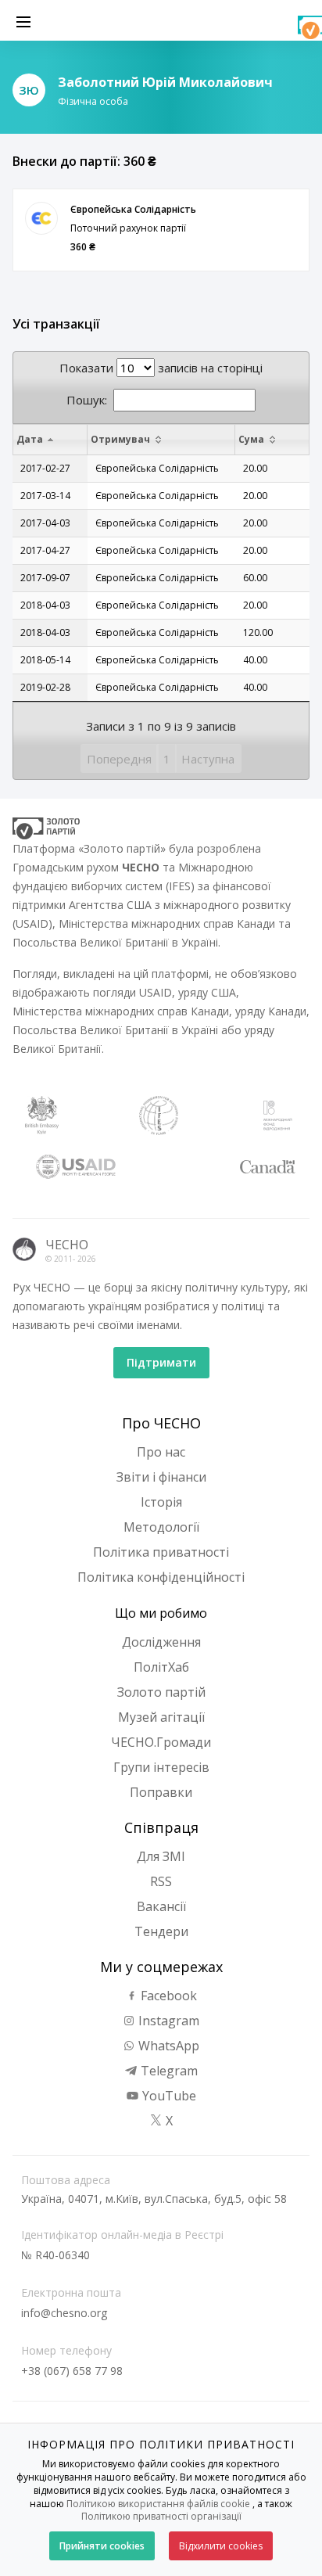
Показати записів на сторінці (161, 368)
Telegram (168, 2071)
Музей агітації (161, 1717)
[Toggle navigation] (23, 20)
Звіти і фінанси (161, 1477)
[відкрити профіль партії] (41, 218)
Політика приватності (161, 1552)
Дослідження (161, 1642)
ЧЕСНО (67, 1245)
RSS (161, 1881)
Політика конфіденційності (161, 1577)
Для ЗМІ (161, 1856)
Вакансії (161, 1906)
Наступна (208, 759)
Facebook (167, 1996)
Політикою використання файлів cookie (158, 2504)
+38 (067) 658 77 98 (72, 2371)
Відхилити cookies (221, 2546)
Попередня (119, 759)
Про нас (161, 1452)
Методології (161, 1527)
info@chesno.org (64, 2313)
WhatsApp (167, 2046)
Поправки (161, 1792)
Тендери (161, 1931)
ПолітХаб (161, 1667)
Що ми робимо (161, 1613)
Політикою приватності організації (161, 2516)
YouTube (168, 2096)
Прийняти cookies (102, 2546)
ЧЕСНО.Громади (161, 1742)
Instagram (167, 2021)
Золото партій (161, 1692)
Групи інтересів (161, 1767)
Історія (161, 1502)
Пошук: (87, 400)
